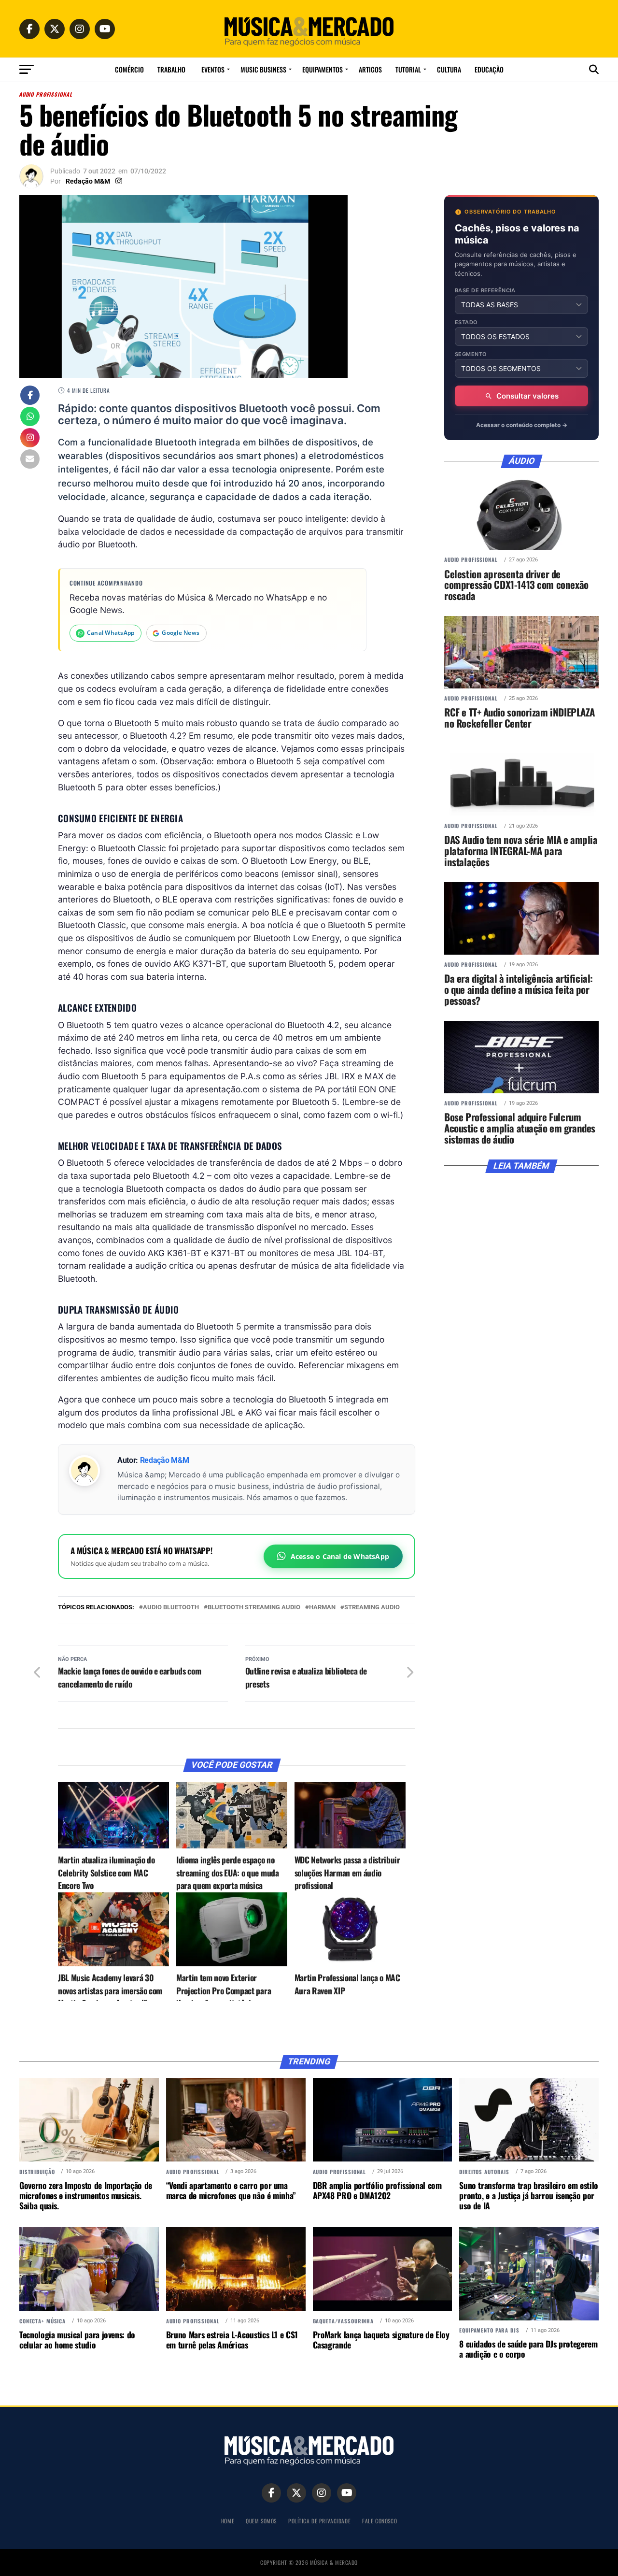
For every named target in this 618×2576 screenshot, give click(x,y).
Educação (489, 69)
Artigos (370, 69)
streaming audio (372, 1608)
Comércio (129, 69)
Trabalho (171, 69)
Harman (322, 1608)
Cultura (449, 69)
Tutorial (408, 69)
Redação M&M (88, 181)
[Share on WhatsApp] (30, 417)
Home (228, 2521)
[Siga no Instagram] (30, 439)
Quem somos (261, 2521)
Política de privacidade (319, 2521)
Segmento (471, 354)
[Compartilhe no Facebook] (30, 396)
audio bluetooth (171, 1608)
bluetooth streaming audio (254, 1608)
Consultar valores (527, 396)
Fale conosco (379, 2521)
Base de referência (485, 291)
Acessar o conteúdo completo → (522, 425)
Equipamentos (323, 69)
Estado (466, 322)
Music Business (263, 69)
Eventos (213, 69)
